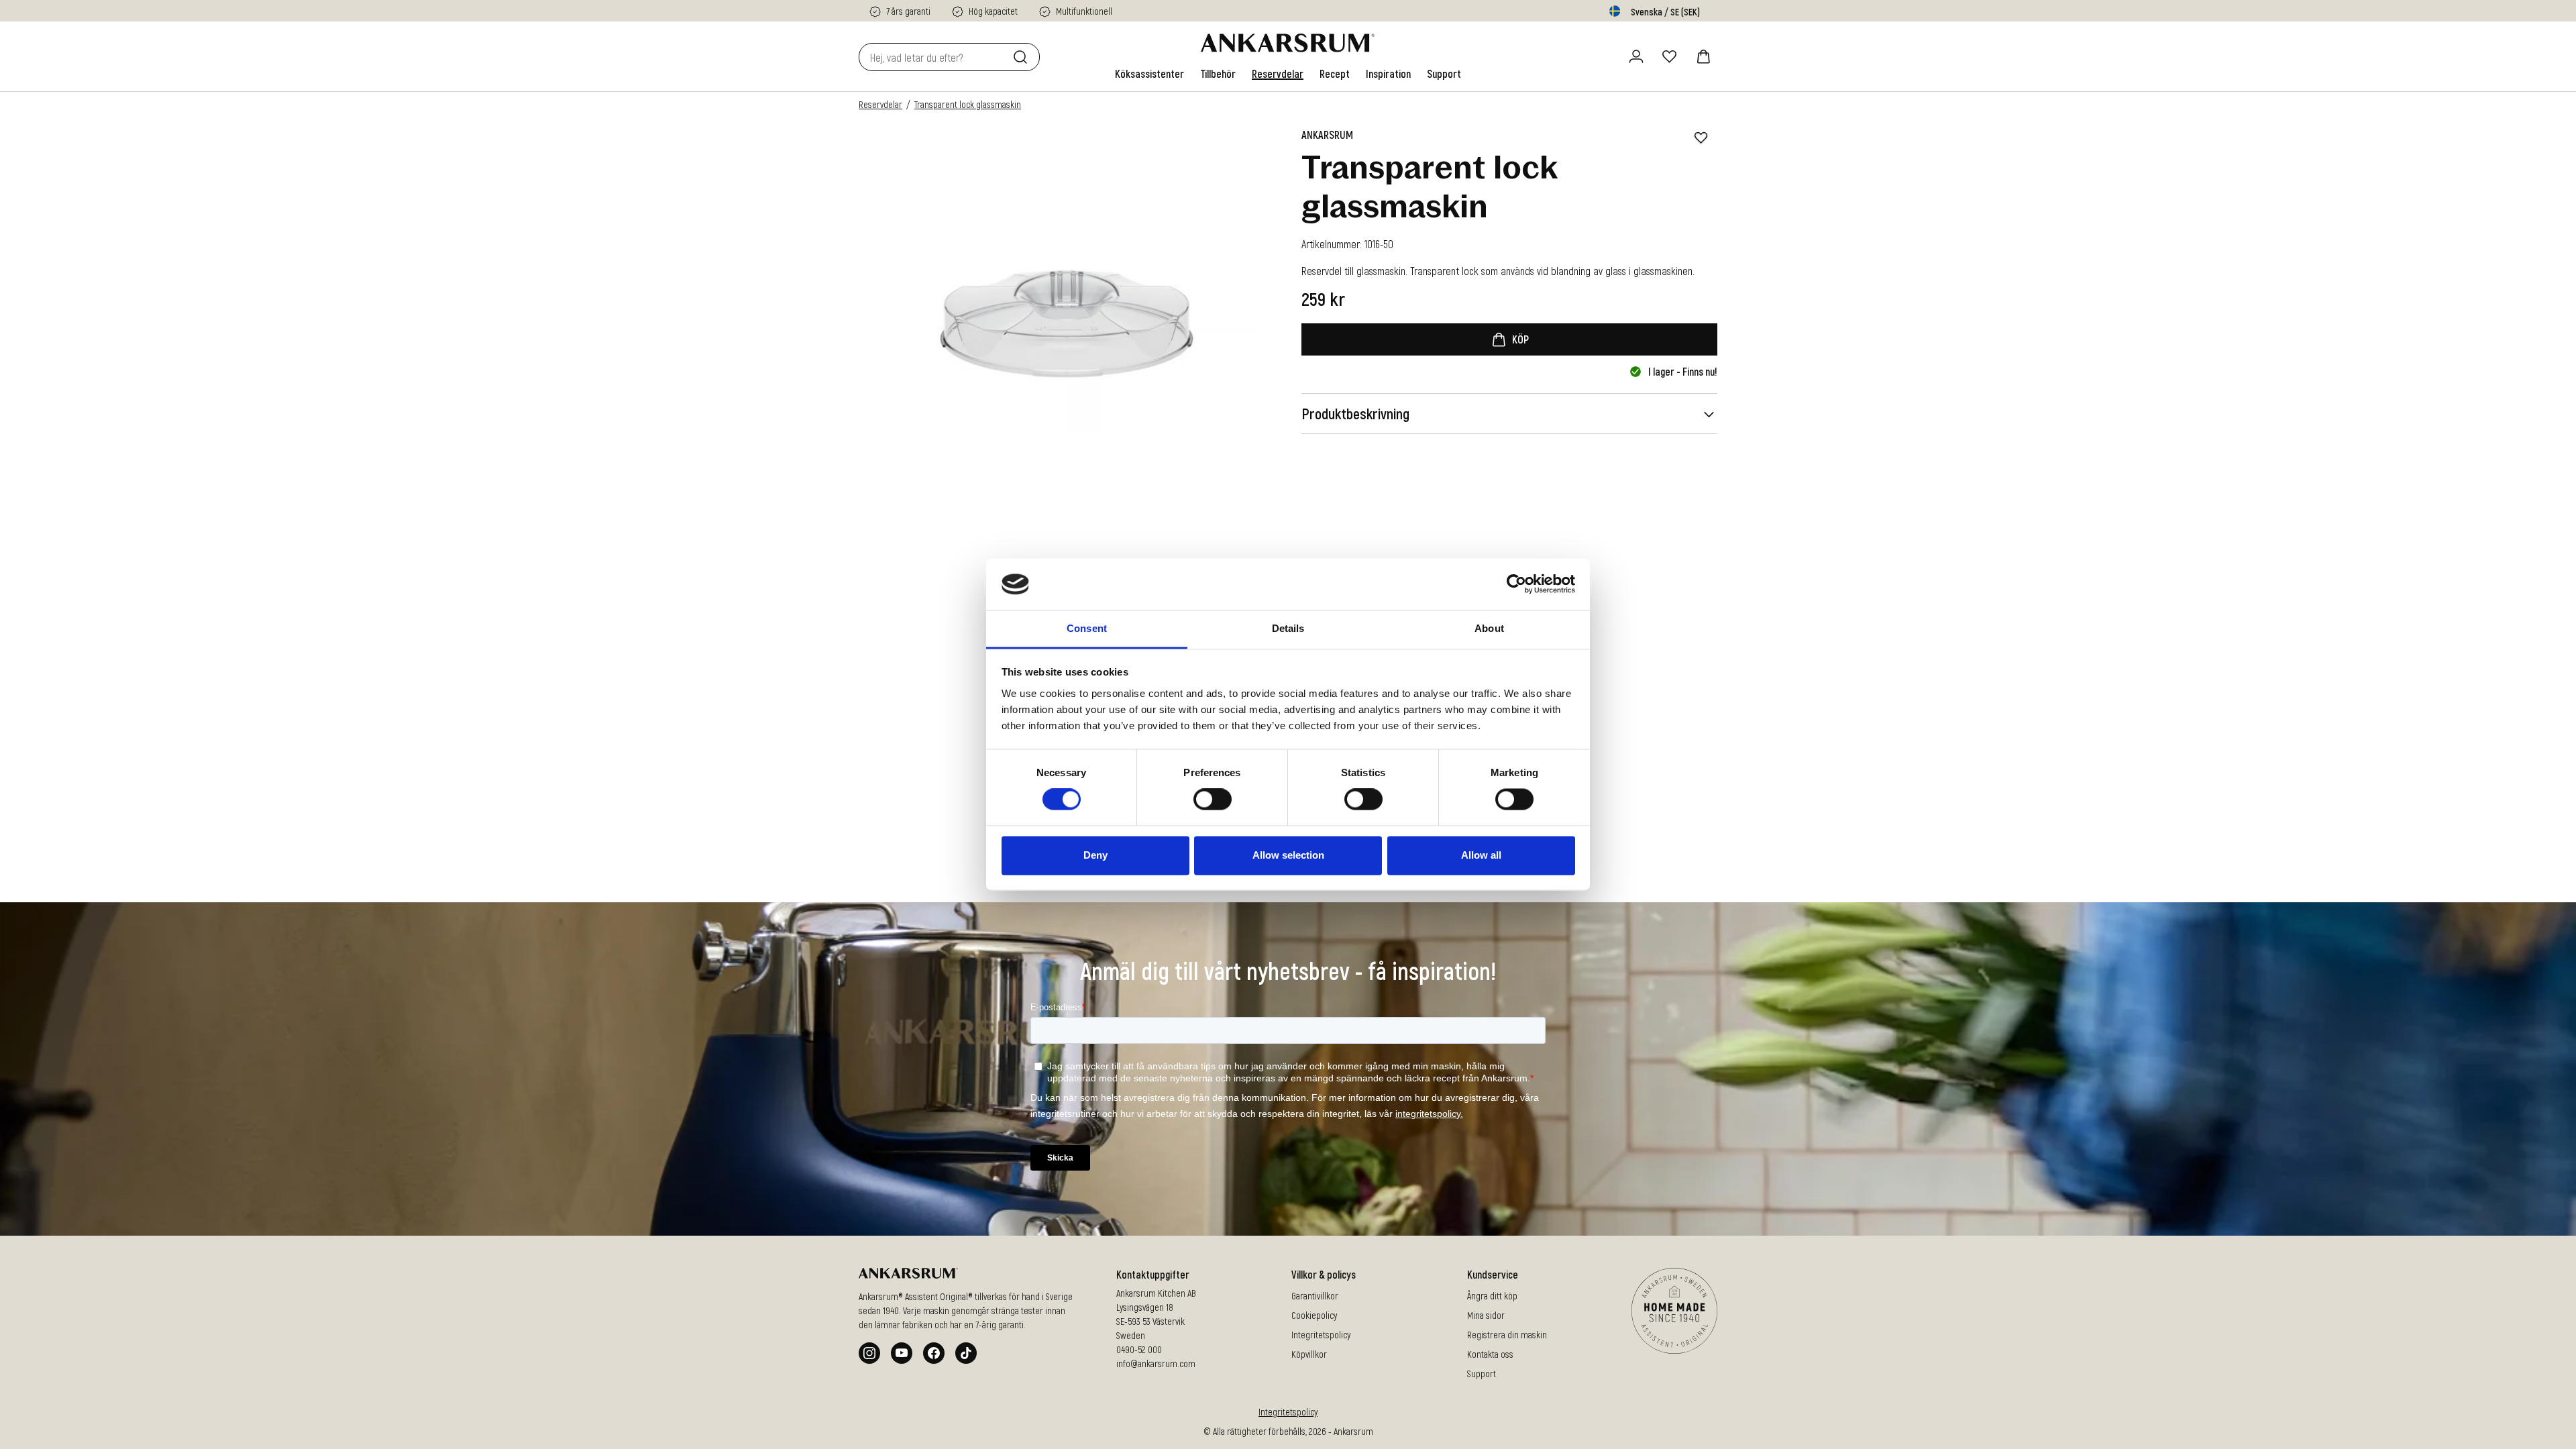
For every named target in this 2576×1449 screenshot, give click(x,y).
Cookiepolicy (1314, 1315)
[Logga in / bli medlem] (1636, 56)
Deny (1095, 855)
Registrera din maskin (1507, 1335)
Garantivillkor (1315, 1296)
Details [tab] (1288, 628)
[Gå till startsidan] (1288, 43)
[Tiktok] (966, 1353)
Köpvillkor (1309, 1354)
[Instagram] (869, 1353)
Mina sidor (1486, 1315)
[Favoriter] (1670, 56)
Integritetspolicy (1321, 1335)
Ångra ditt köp (1492, 1296)
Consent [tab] (1087, 628)
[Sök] (1023, 57)
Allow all (1481, 855)
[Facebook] (934, 1353)
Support (1482, 1374)
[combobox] (933, 57)
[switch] (1213, 800)
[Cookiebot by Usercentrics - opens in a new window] (1516, 584)
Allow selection (1288, 855)
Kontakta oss (1490, 1354)
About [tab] (1489, 628)
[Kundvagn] (1703, 56)
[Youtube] (902, 1353)
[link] (1149, 74)
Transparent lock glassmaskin (968, 104)
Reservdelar (880, 104)
